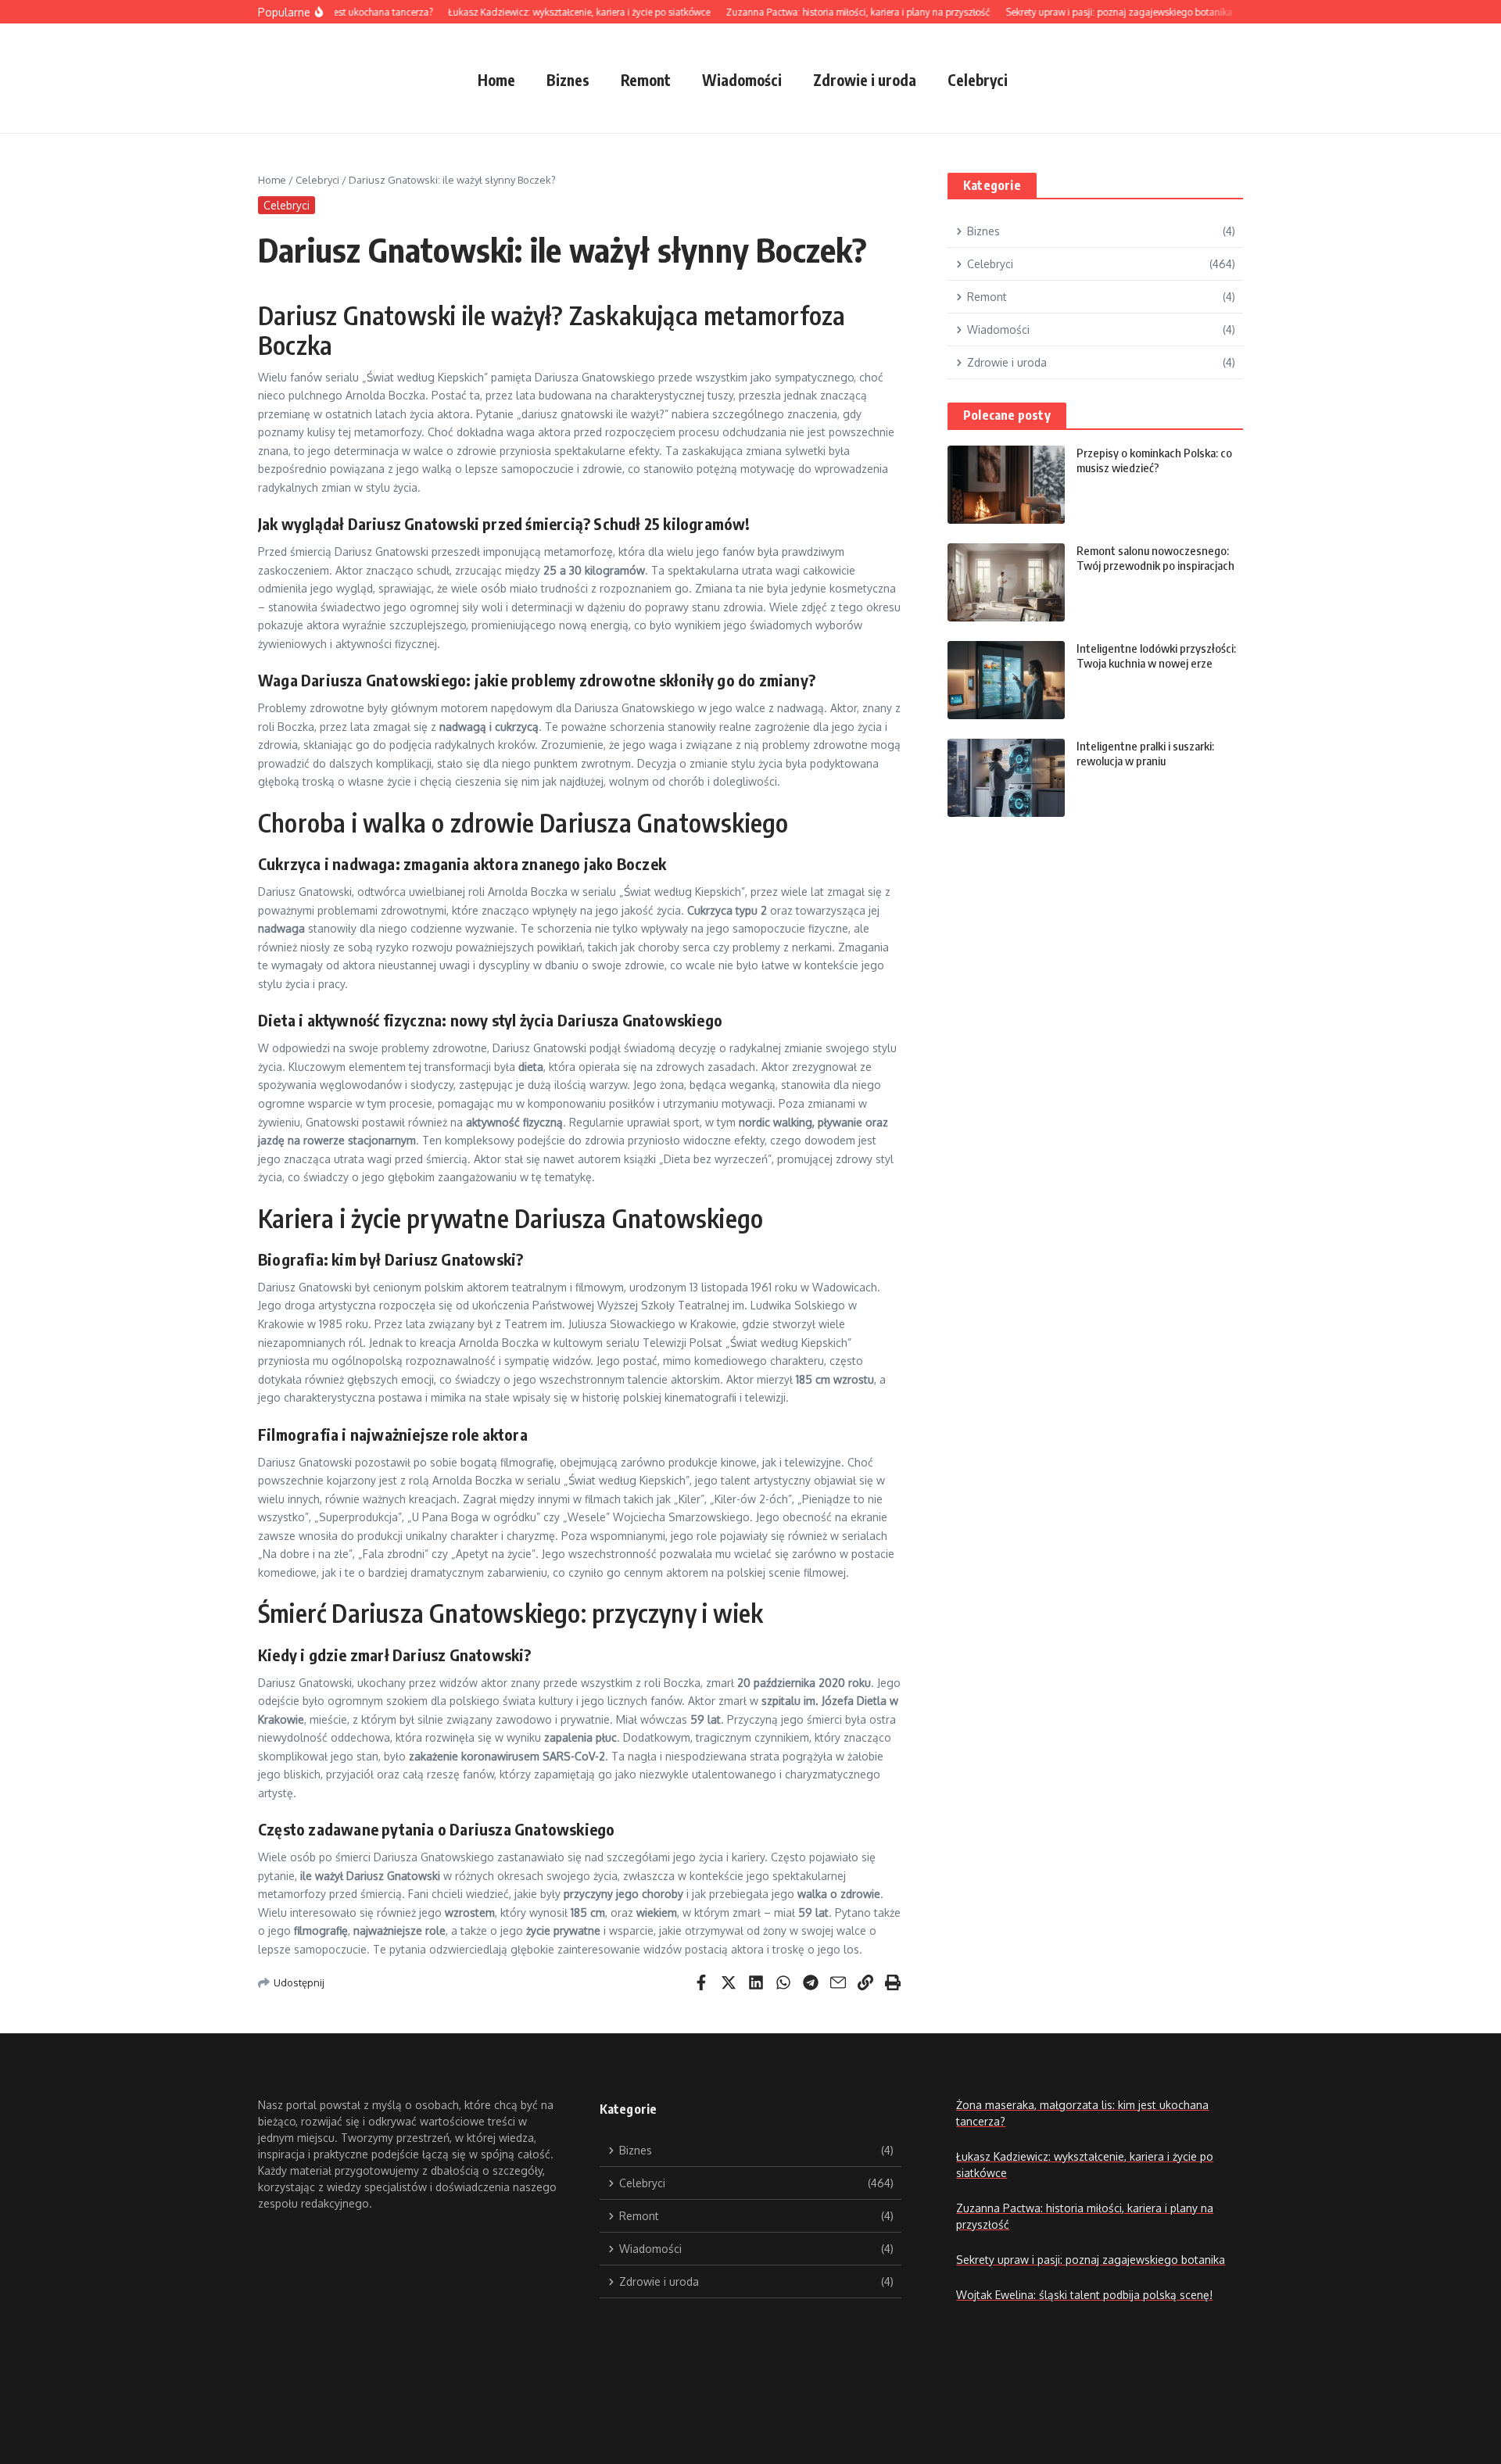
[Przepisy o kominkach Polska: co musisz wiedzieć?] (1006, 485)
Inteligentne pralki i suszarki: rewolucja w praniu (1145, 754)
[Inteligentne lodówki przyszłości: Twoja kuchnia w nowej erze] (1006, 680)
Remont (646, 80)
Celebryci (978, 80)
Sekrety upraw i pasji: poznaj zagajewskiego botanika (1091, 2260)
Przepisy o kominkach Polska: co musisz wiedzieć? (1154, 460)
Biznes (568, 80)
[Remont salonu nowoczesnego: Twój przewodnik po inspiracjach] (1006, 582)
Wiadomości (742, 80)
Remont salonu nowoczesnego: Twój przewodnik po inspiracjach (1155, 558)
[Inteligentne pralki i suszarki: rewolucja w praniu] (1006, 778)
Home (496, 80)
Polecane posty (1007, 415)
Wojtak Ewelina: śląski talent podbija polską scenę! (1084, 2295)
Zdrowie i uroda (865, 80)
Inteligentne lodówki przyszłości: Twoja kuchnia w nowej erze (1156, 656)
